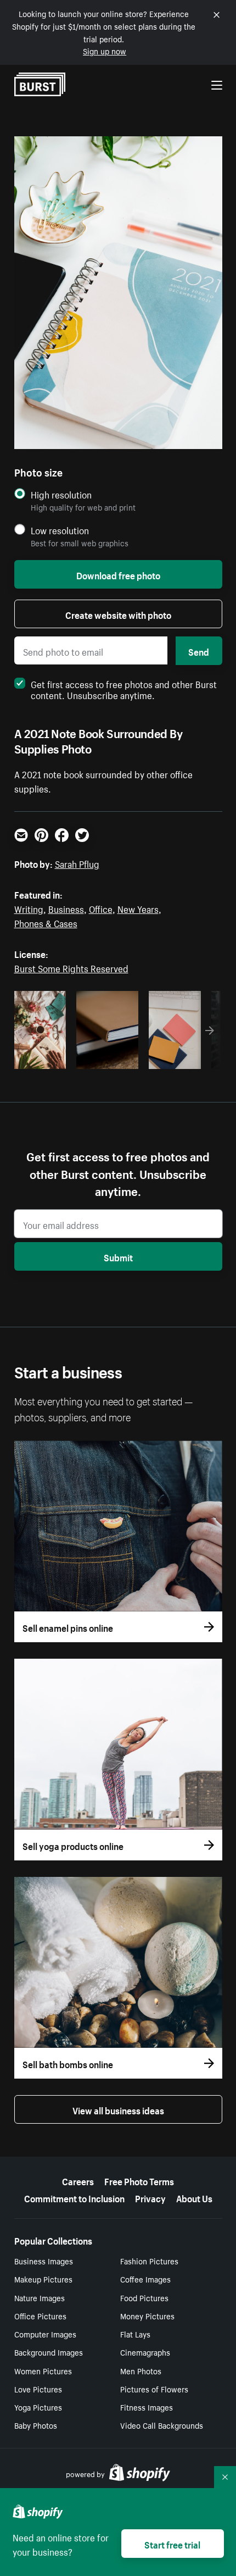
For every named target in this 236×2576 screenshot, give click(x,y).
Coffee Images (145, 2279)
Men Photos (141, 2370)
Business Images (44, 2261)
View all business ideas (118, 2109)
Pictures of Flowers (154, 2389)
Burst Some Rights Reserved (71, 967)
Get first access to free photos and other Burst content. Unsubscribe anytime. (124, 689)
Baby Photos (36, 2425)
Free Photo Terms (139, 2180)
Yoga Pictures (38, 2407)
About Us (194, 2197)
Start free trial (172, 2544)
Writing (29, 908)
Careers (78, 2180)
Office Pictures (40, 2315)
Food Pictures (144, 2297)
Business (66, 908)
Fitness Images (147, 2407)
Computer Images (45, 2334)
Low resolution (60, 530)
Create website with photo (118, 614)
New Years (138, 908)
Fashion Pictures (149, 2261)
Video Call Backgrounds (162, 2425)
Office (101, 908)
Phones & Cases (46, 922)
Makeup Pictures (43, 2279)
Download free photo (118, 574)
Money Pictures (147, 2315)
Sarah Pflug (77, 863)
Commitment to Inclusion (74, 2197)
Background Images (49, 2352)
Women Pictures (43, 2370)
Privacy (150, 2197)
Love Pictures (38, 2389)
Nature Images (40, 2297)
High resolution (61, 494)
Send (199, 651)
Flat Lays (135, 2334)
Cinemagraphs (145, 2352)
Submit (118, 1256)
